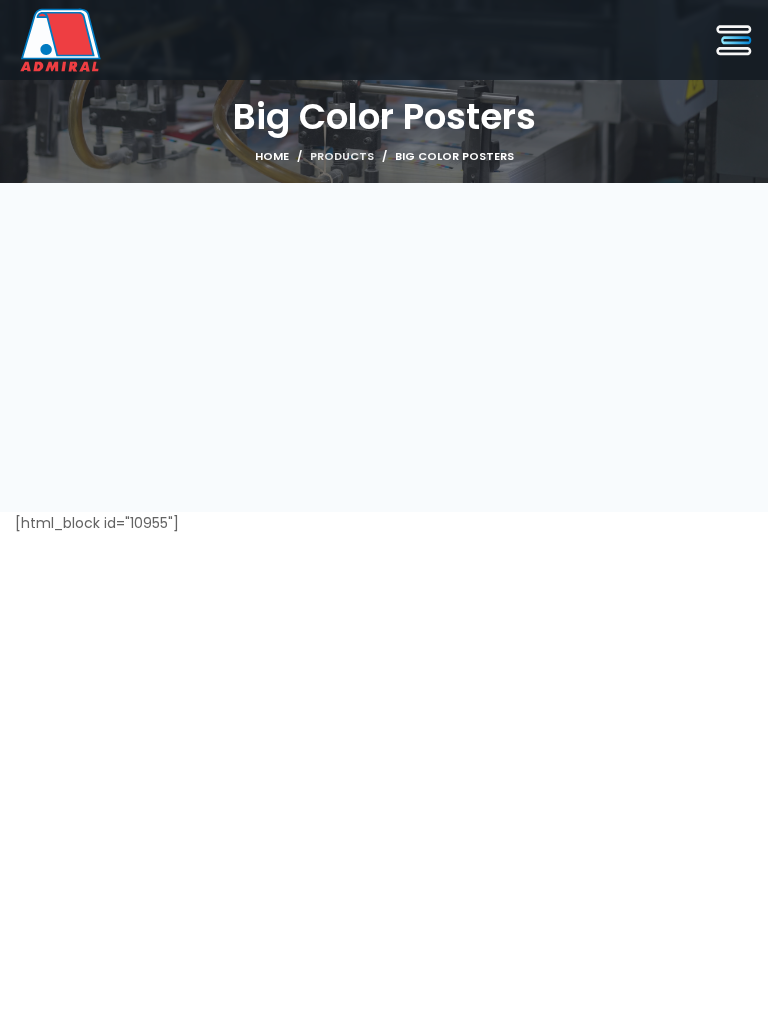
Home (272, 156)
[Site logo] (60, 39)
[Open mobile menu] (734, 40)
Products (342, 156)
